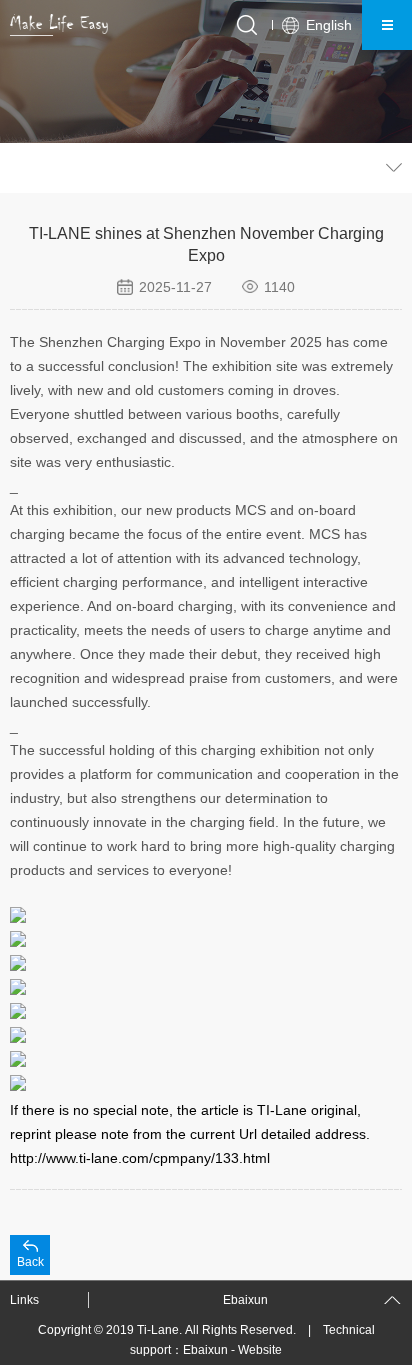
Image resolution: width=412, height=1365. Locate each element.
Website (260, 1350)
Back (30, 1262)
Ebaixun (205, 1350)
